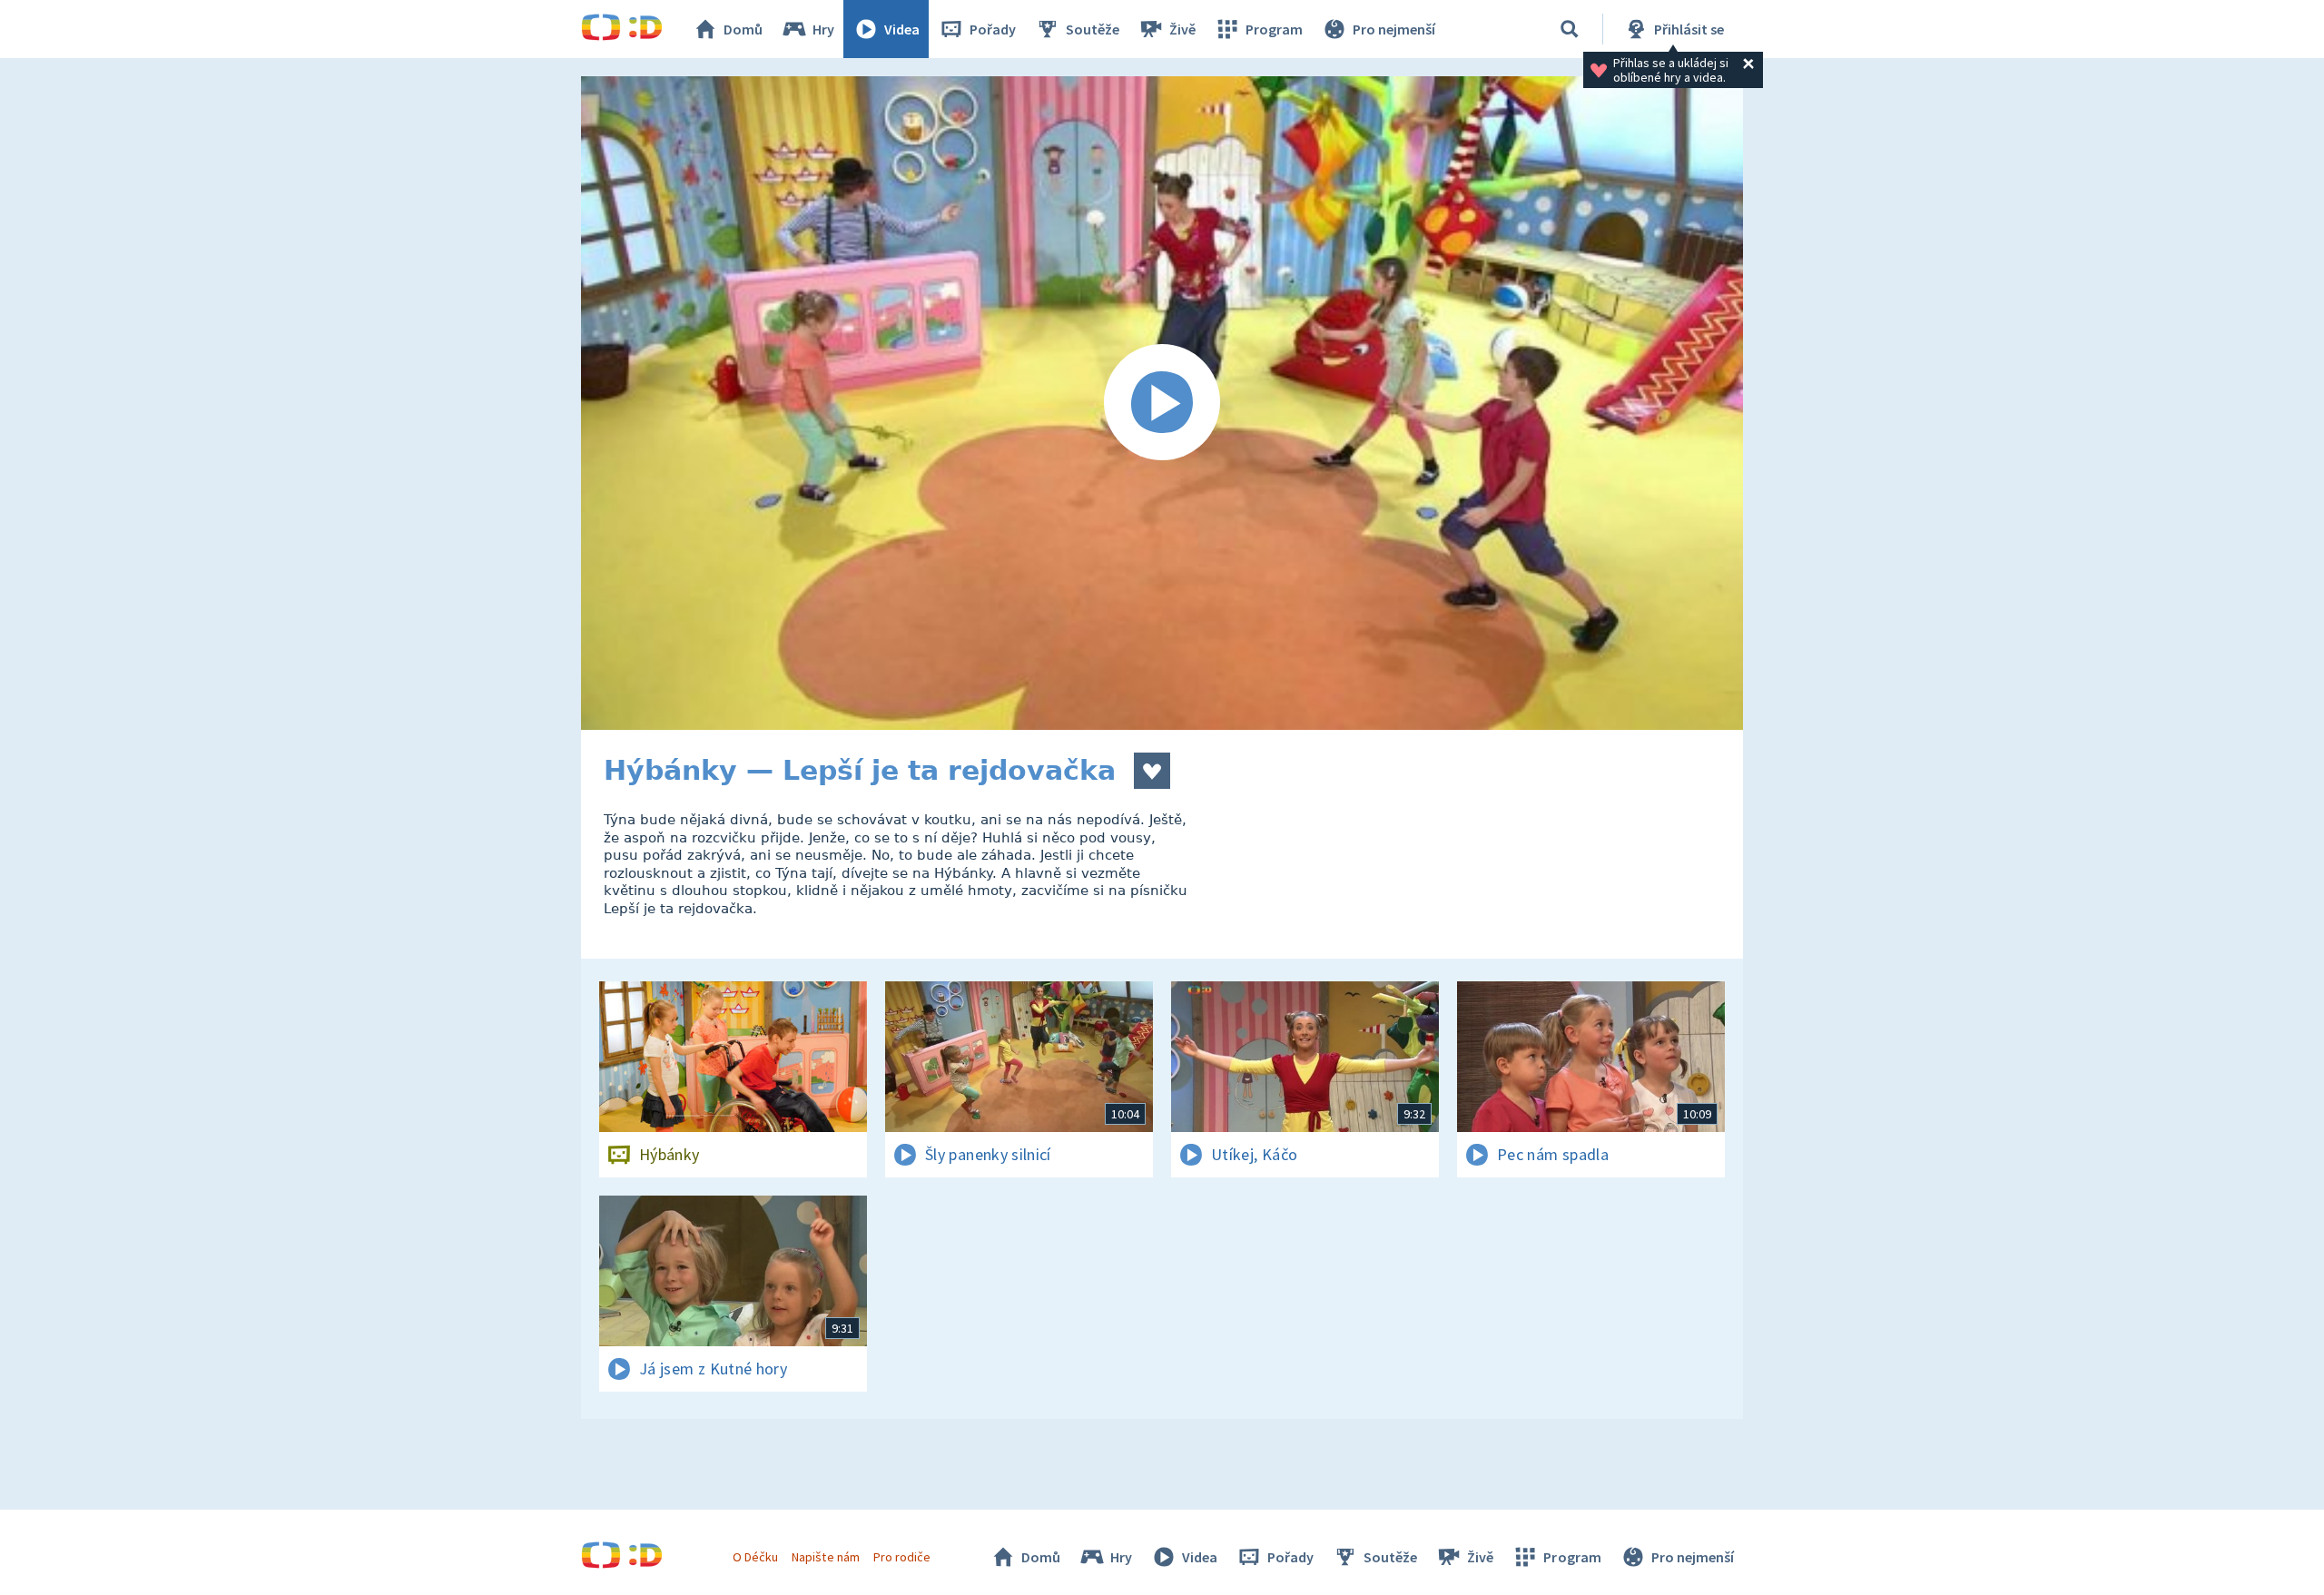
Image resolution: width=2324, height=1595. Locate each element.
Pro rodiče (902, 1557)
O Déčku (755, 1557)
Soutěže (1093, 29)
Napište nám (825, 1557)
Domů (743, 29)
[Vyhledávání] (1570, 29)
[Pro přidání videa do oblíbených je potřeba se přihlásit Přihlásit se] (1152, 771)
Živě (1182, 29)
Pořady (993, 29)
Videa (902, 29)
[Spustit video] (1162, 403)
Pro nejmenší (1394, 29)
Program (1274, 29)
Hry (823, 29)
